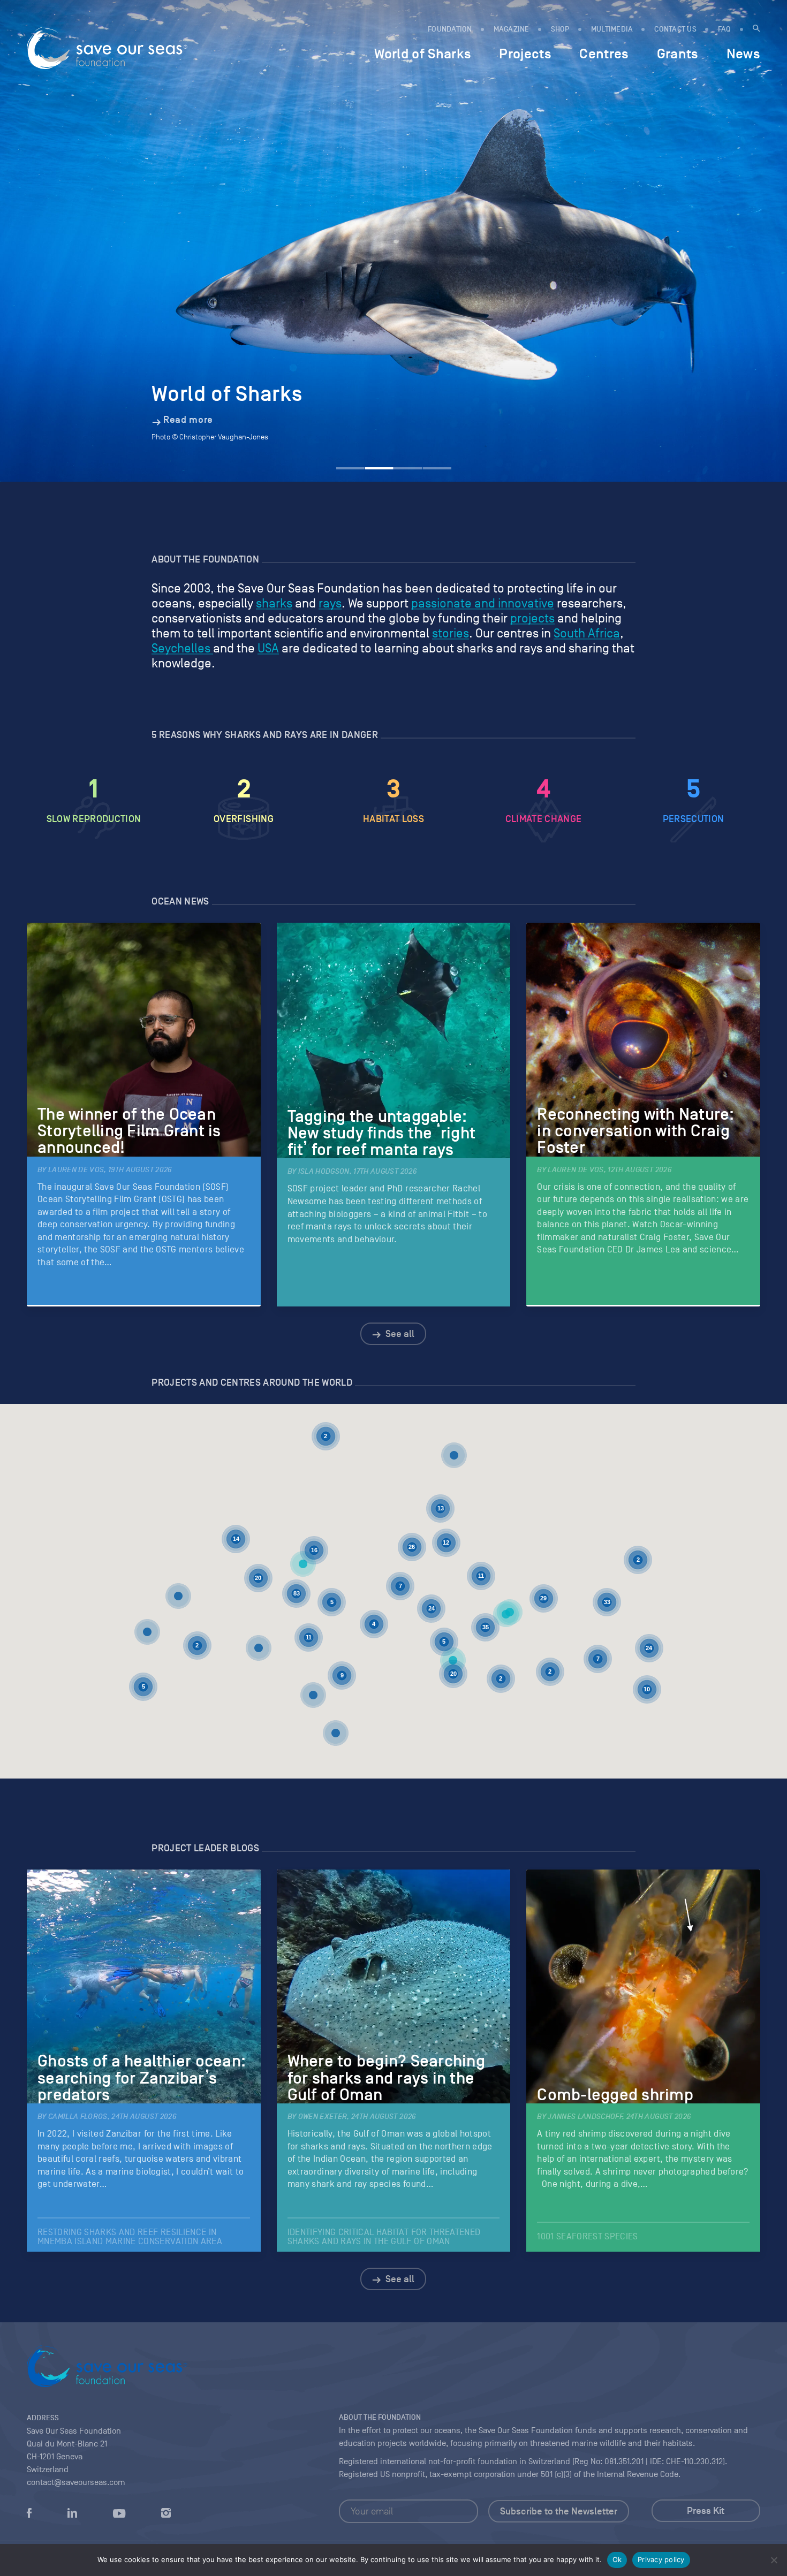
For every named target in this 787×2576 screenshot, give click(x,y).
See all (399, 1334)
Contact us (675, 29)
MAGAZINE (512, 29)
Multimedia (612, 29)
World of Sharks (423, 54)
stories (451, 633)
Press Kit (706, 2511)
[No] (774, 2560)
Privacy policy (661, 2559)
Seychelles (182, 648)
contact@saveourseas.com (76, 2482)
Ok (617, 2559)
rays (330, 603)
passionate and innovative (483, 603)
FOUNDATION (450, 29)
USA (268, 648)
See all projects (399, 1591)
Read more (188, 420)
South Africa (587, 633)
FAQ (725, 29)
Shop (560, 29)
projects (532, 618)
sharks (274, 603)
